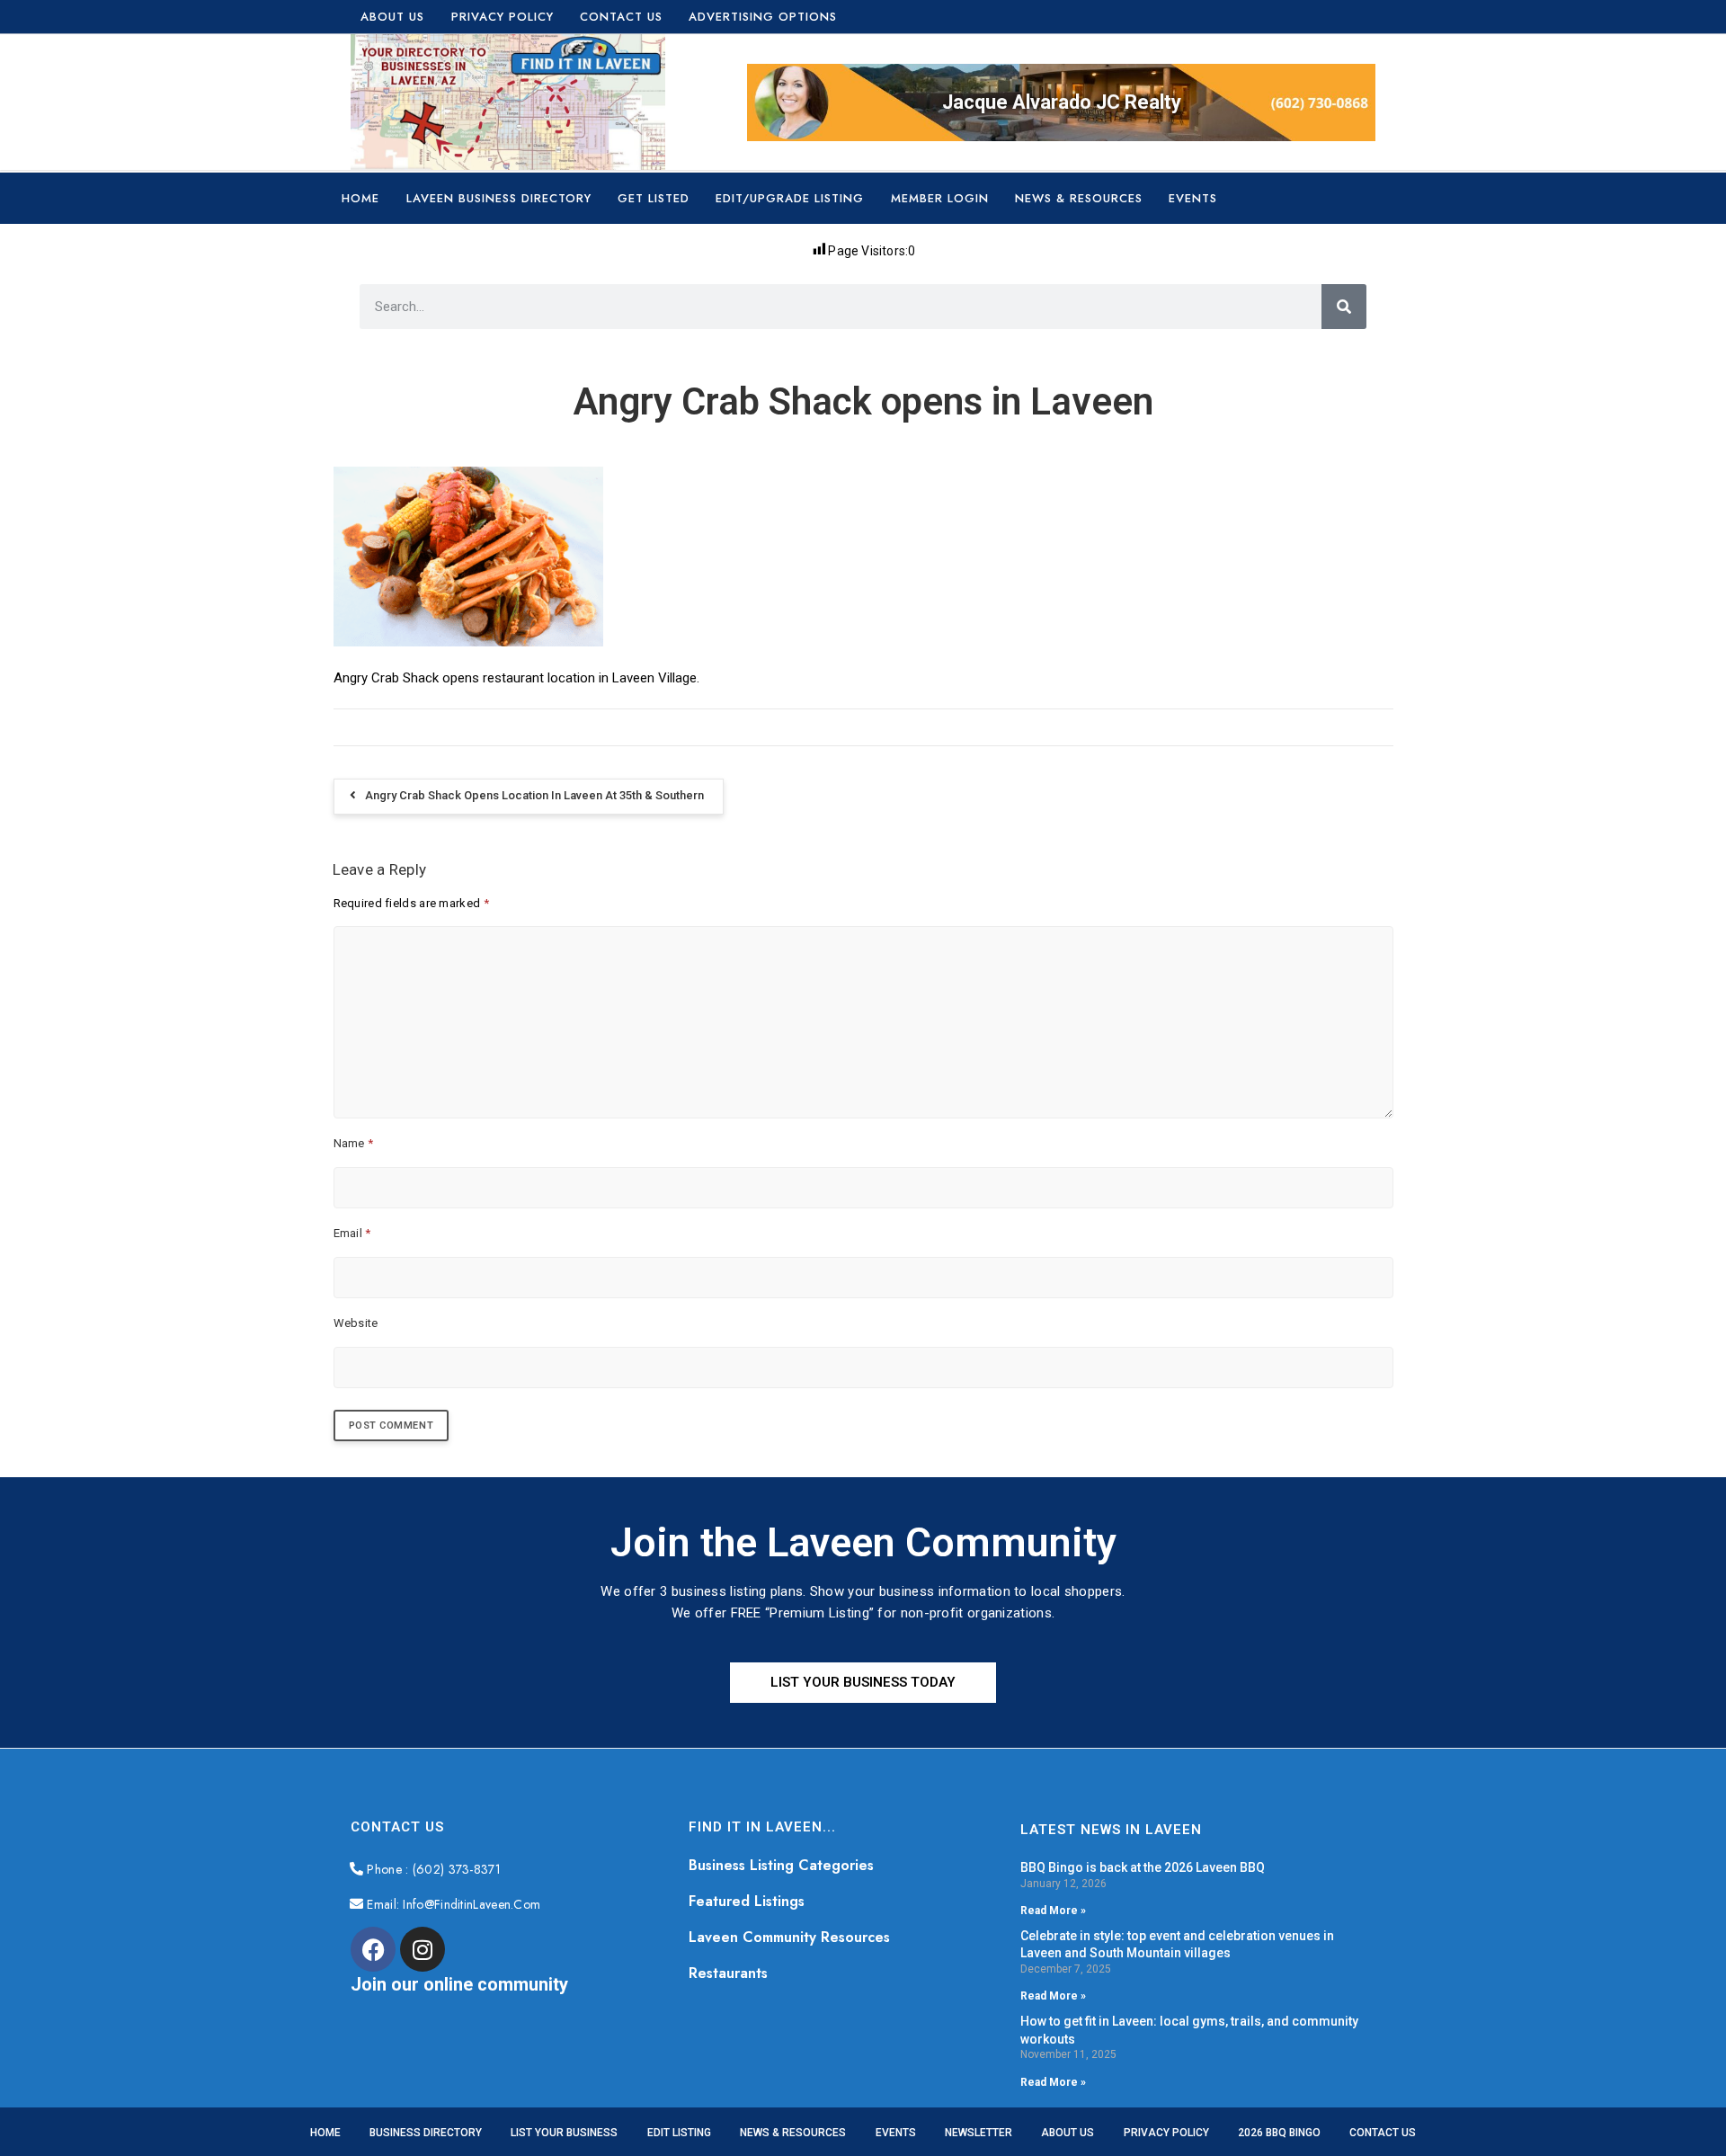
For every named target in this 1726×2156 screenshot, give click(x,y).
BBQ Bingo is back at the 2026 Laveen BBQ (1143, 1867)
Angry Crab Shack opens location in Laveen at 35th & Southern (534, 795)
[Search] (1344, 307)
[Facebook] (373, 1949)
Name (354, 1143)
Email (352, 1233)
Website (356, 1323)
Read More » (1053, 1911)
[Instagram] (423, 1949)
